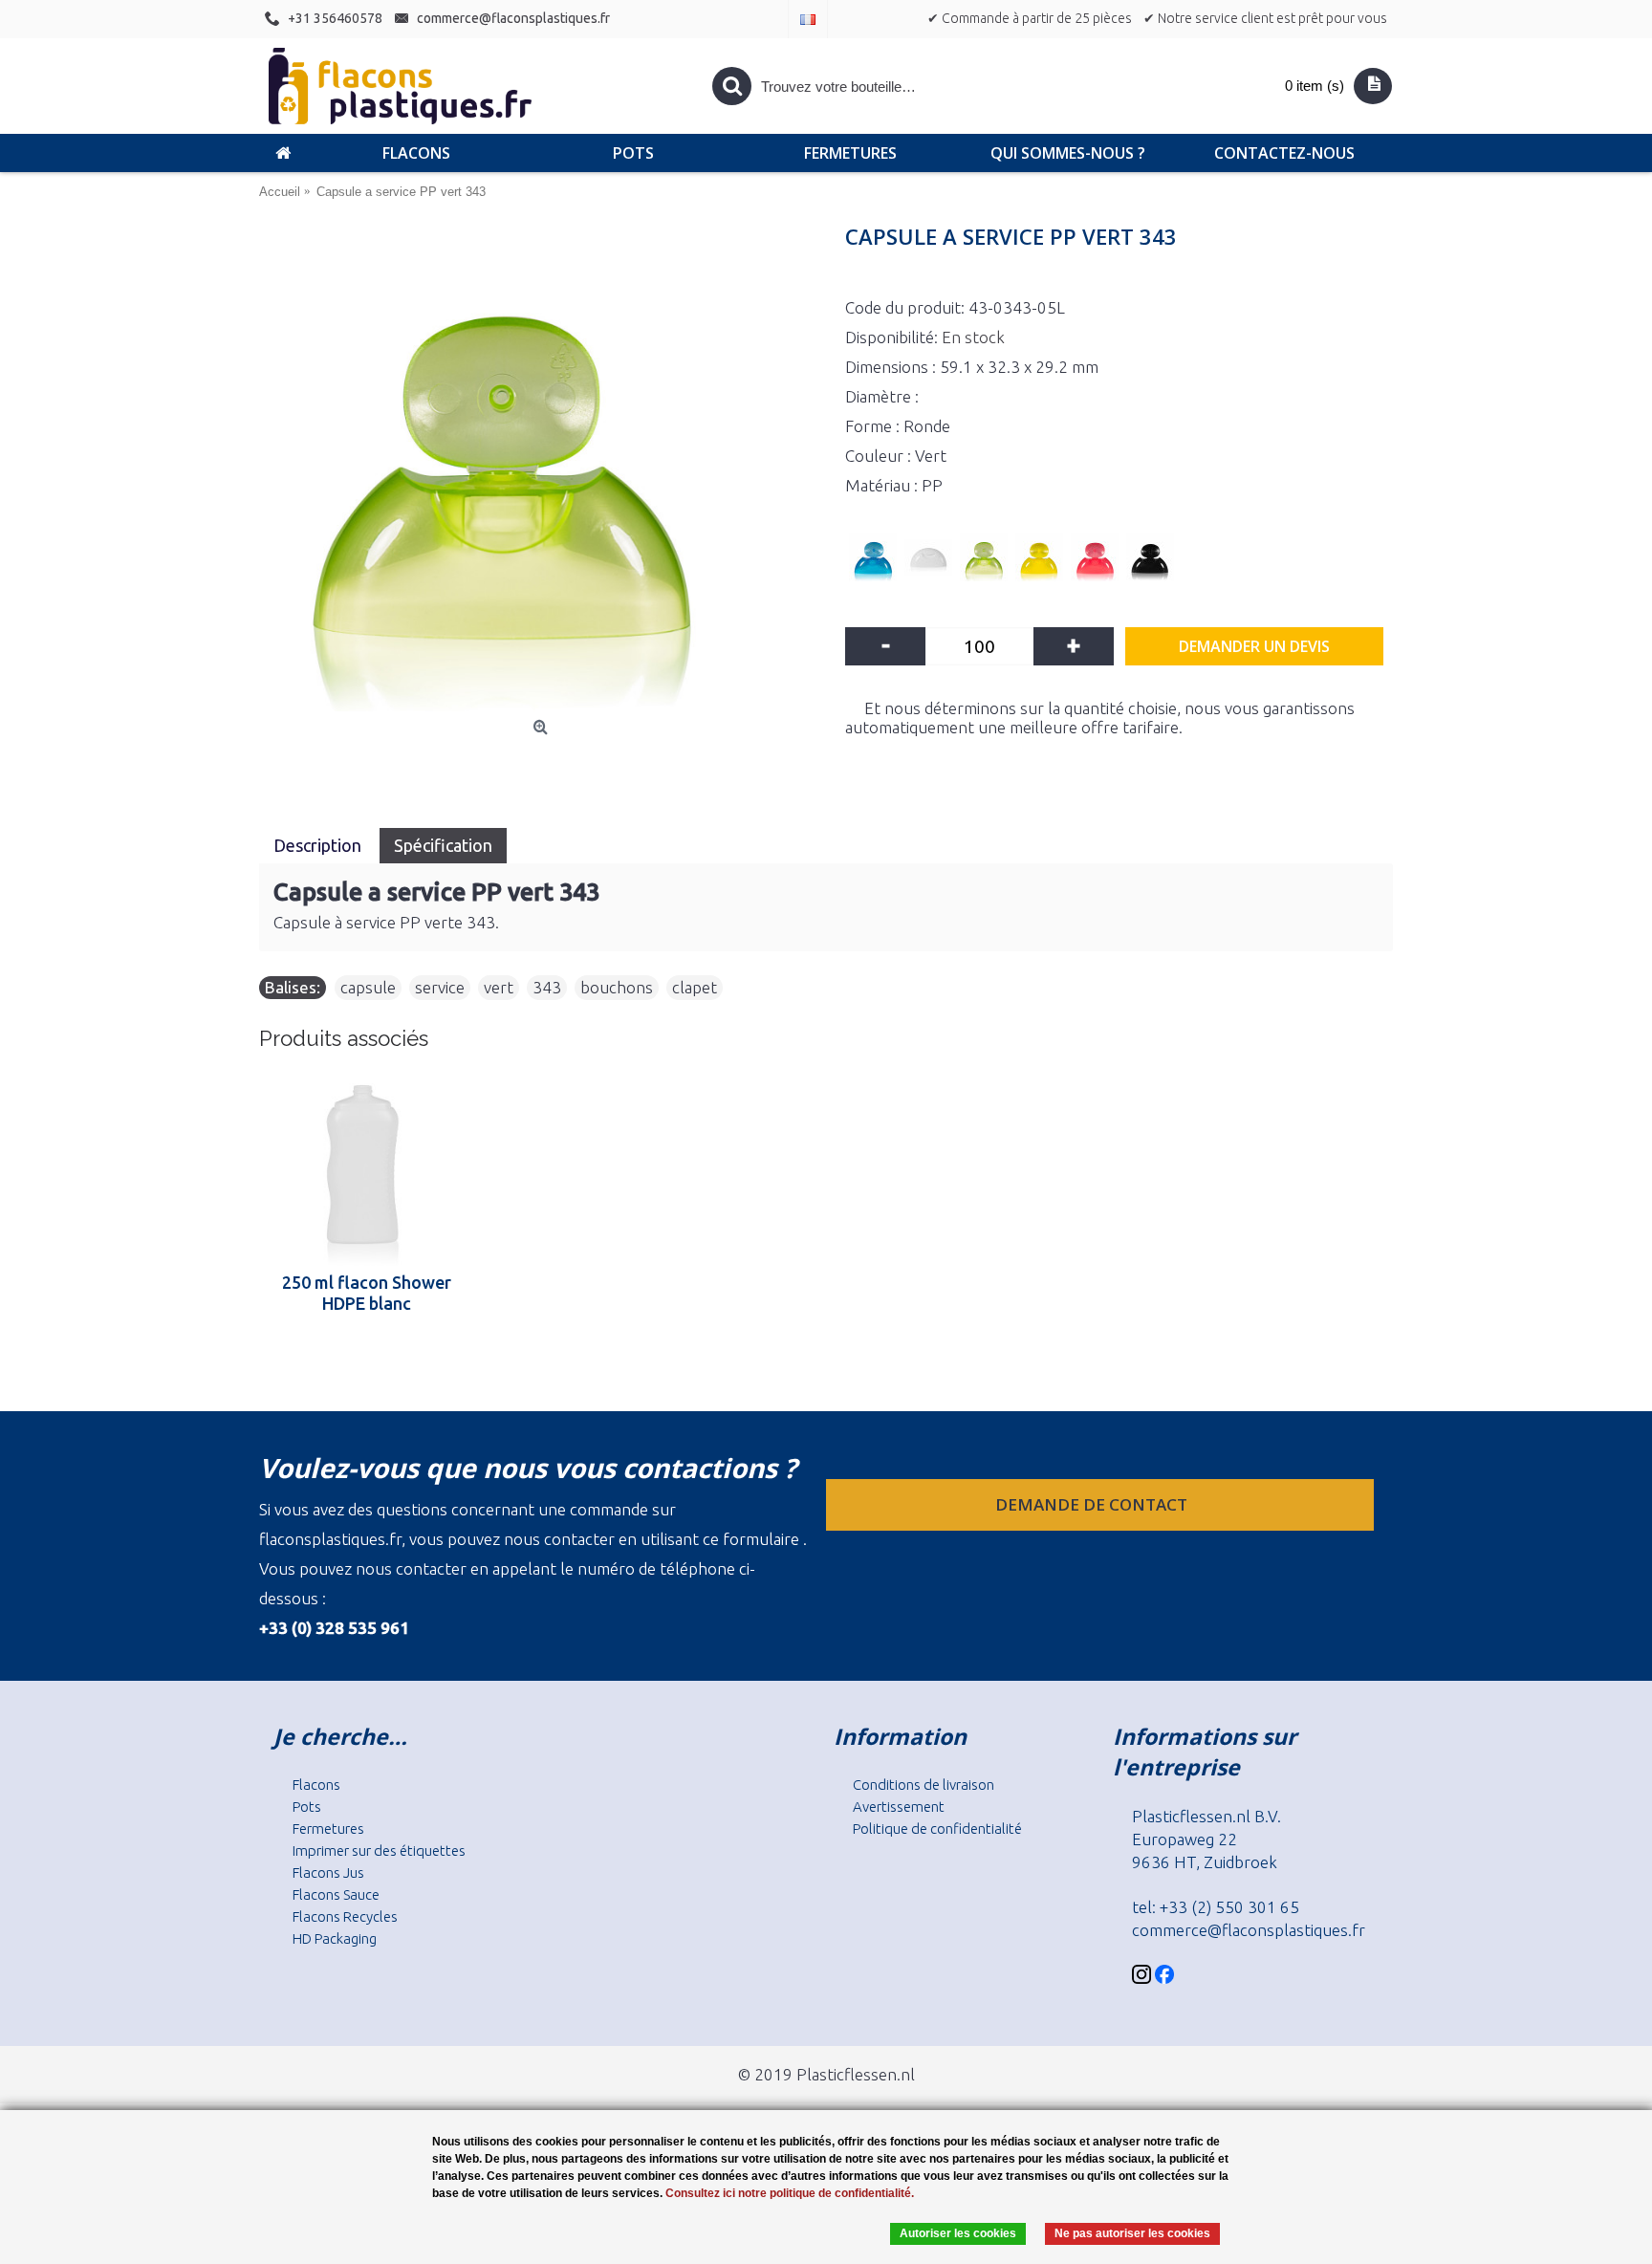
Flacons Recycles (345, 1916)
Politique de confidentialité (937, 1829)
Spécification (443, 845)
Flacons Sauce (336, 1894)
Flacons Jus (328, 1872)
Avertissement (899, 1807)
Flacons (316, 1785)
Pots (307, 1807)
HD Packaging (335, 1938)
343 (547, 987)
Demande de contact (1093, 1504)
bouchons (617, 987)
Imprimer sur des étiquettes (379, 1850)
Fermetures (328, 1829)
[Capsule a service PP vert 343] (543, 470)
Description (319, 845)
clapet (695, 987)
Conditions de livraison (924, 1785)
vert (499, 987)
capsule (368, 987)
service (440, 987)
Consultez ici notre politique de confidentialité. (790, 2193)
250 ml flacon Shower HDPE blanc (367, 1293)
